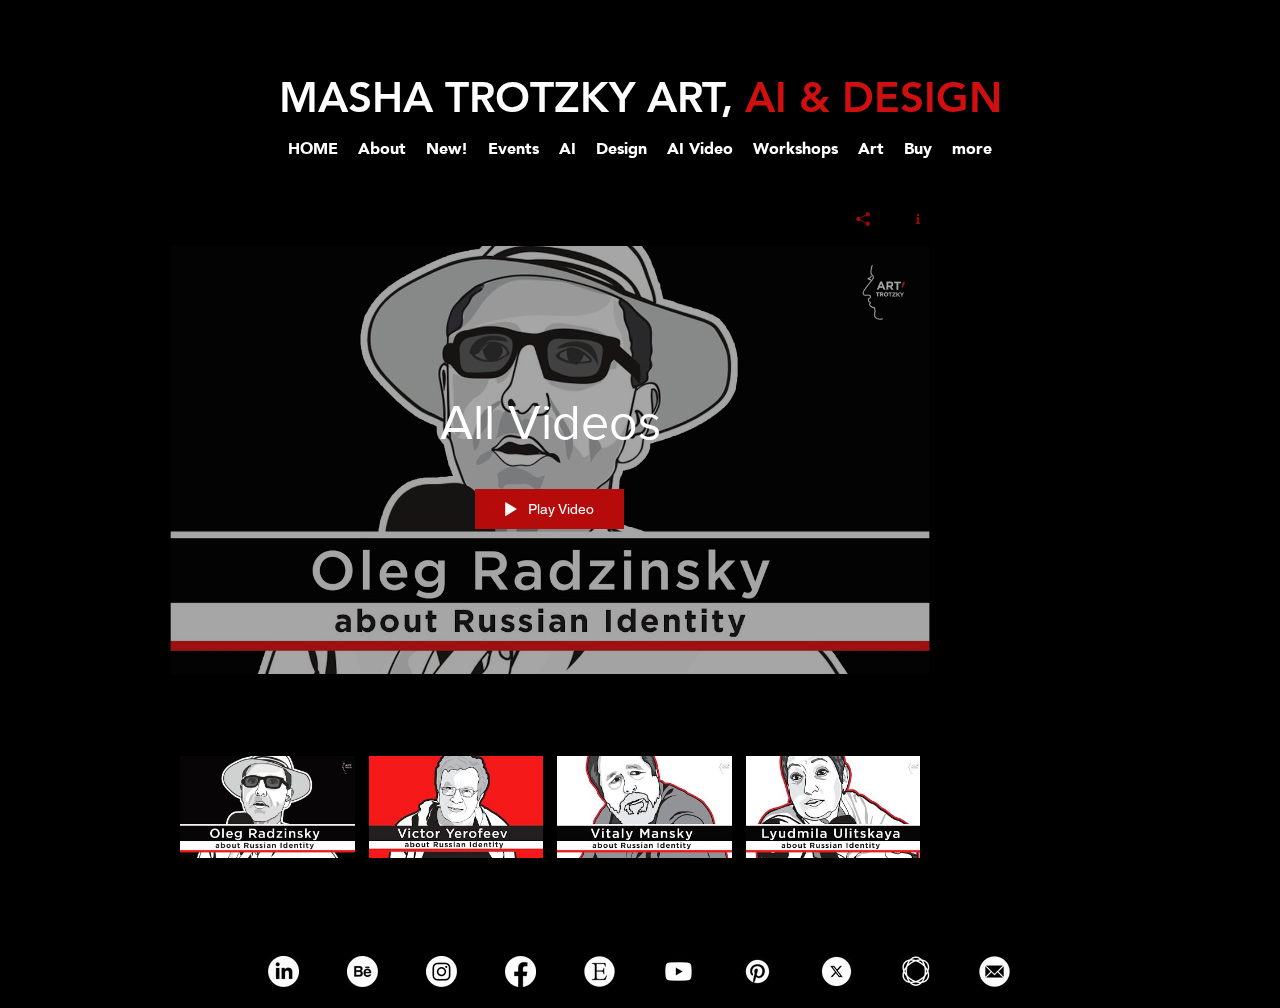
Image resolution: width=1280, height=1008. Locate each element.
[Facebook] (520, 971)
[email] (994, 971)
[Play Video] (267, 806)
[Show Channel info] (910, 219)
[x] (836, 971)
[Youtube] (678, 971)
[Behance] (362, 971)
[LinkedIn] (283, 971)
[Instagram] (441, 971)
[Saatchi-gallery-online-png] (915, 971)
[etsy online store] (599, 971)
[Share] (863, 219)
